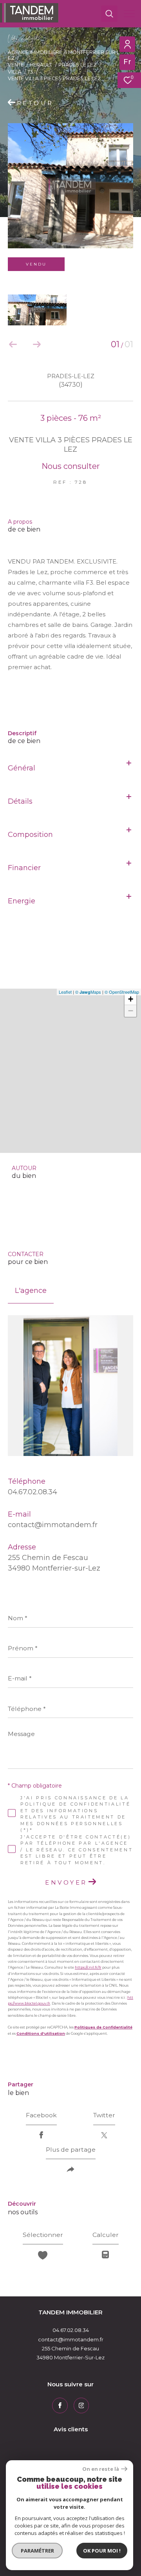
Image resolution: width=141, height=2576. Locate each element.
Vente (16, 65)
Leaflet (65, 992)
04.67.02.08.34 (33, 1492)
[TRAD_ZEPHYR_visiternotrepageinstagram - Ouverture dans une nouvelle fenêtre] (81, 2405)
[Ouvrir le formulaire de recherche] (109, 14)
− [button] (131, 1011)
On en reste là (101, 2469)
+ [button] (131, 999)
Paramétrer (37, 2551)
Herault (41, 65)
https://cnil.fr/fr (88, 1967)
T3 (30, 72)
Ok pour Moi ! (102, 2551)
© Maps (88, 992)
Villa (15, 72)
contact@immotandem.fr (53, 1525)
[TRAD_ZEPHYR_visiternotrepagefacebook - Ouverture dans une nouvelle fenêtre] (60, 2405)
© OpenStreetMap (122, 992)
